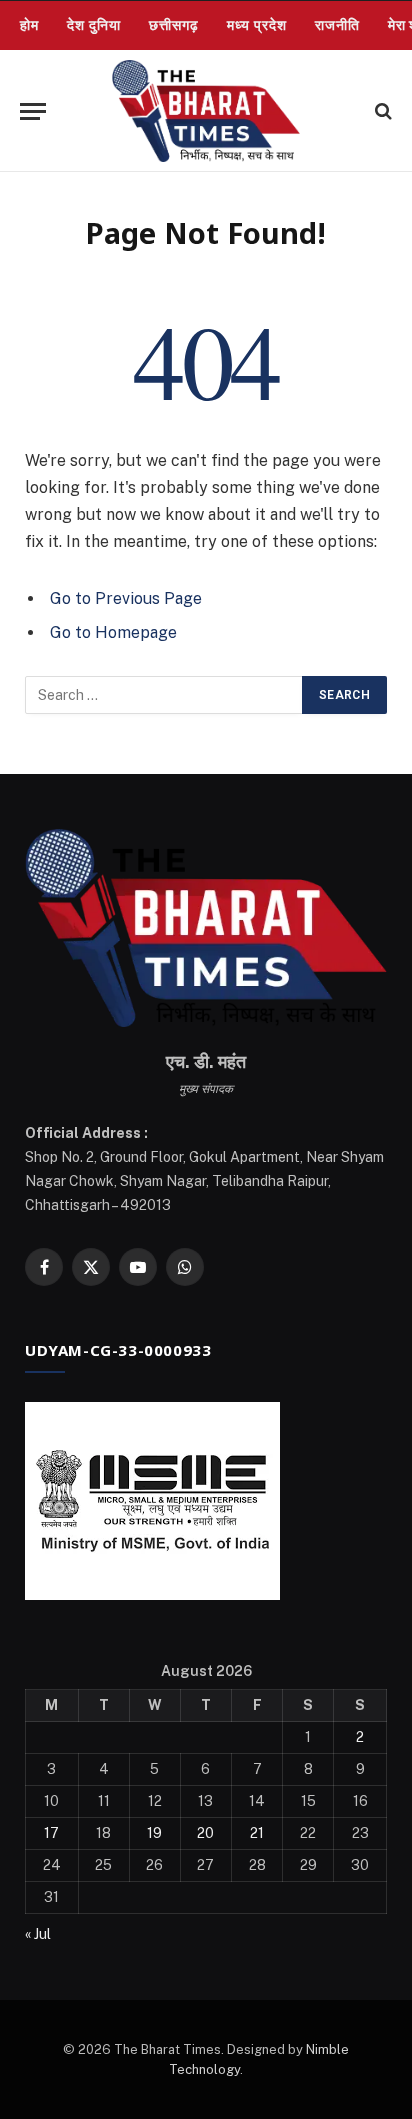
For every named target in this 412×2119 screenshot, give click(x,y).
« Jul (38, 1934)
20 (205, 1833)
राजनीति (337, 25)
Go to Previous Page (126, 598)
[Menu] (33, 111)
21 (257, 1833)
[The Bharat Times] (205, 111)
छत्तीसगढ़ (174, 25)
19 (154, 1833)
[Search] (381, 111)
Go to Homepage (113, 632)
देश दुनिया (94, 25)
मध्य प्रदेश (257, 25)
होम (29, 25)
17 (51, 1833)
